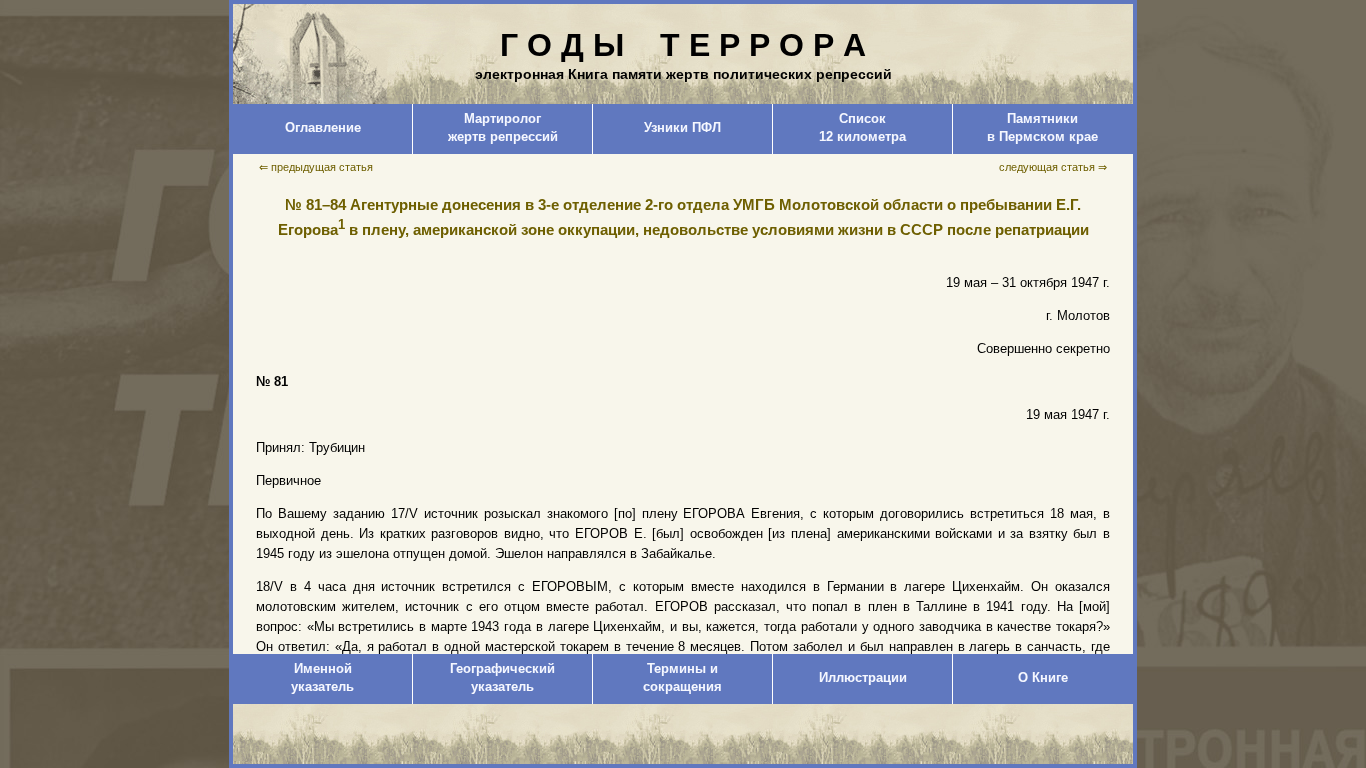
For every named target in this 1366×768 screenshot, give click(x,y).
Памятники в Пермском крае (1042, 127)
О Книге (1043, 677)
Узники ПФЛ (682, 127)
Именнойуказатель (322, 677)
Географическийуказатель (502, 677)
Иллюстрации (863, 677)
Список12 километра (862, 127)
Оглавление (323, 127)
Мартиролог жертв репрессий (503, 127)
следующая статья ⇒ (1053, 167)
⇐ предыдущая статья (316, 167)
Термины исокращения (682, 677)
